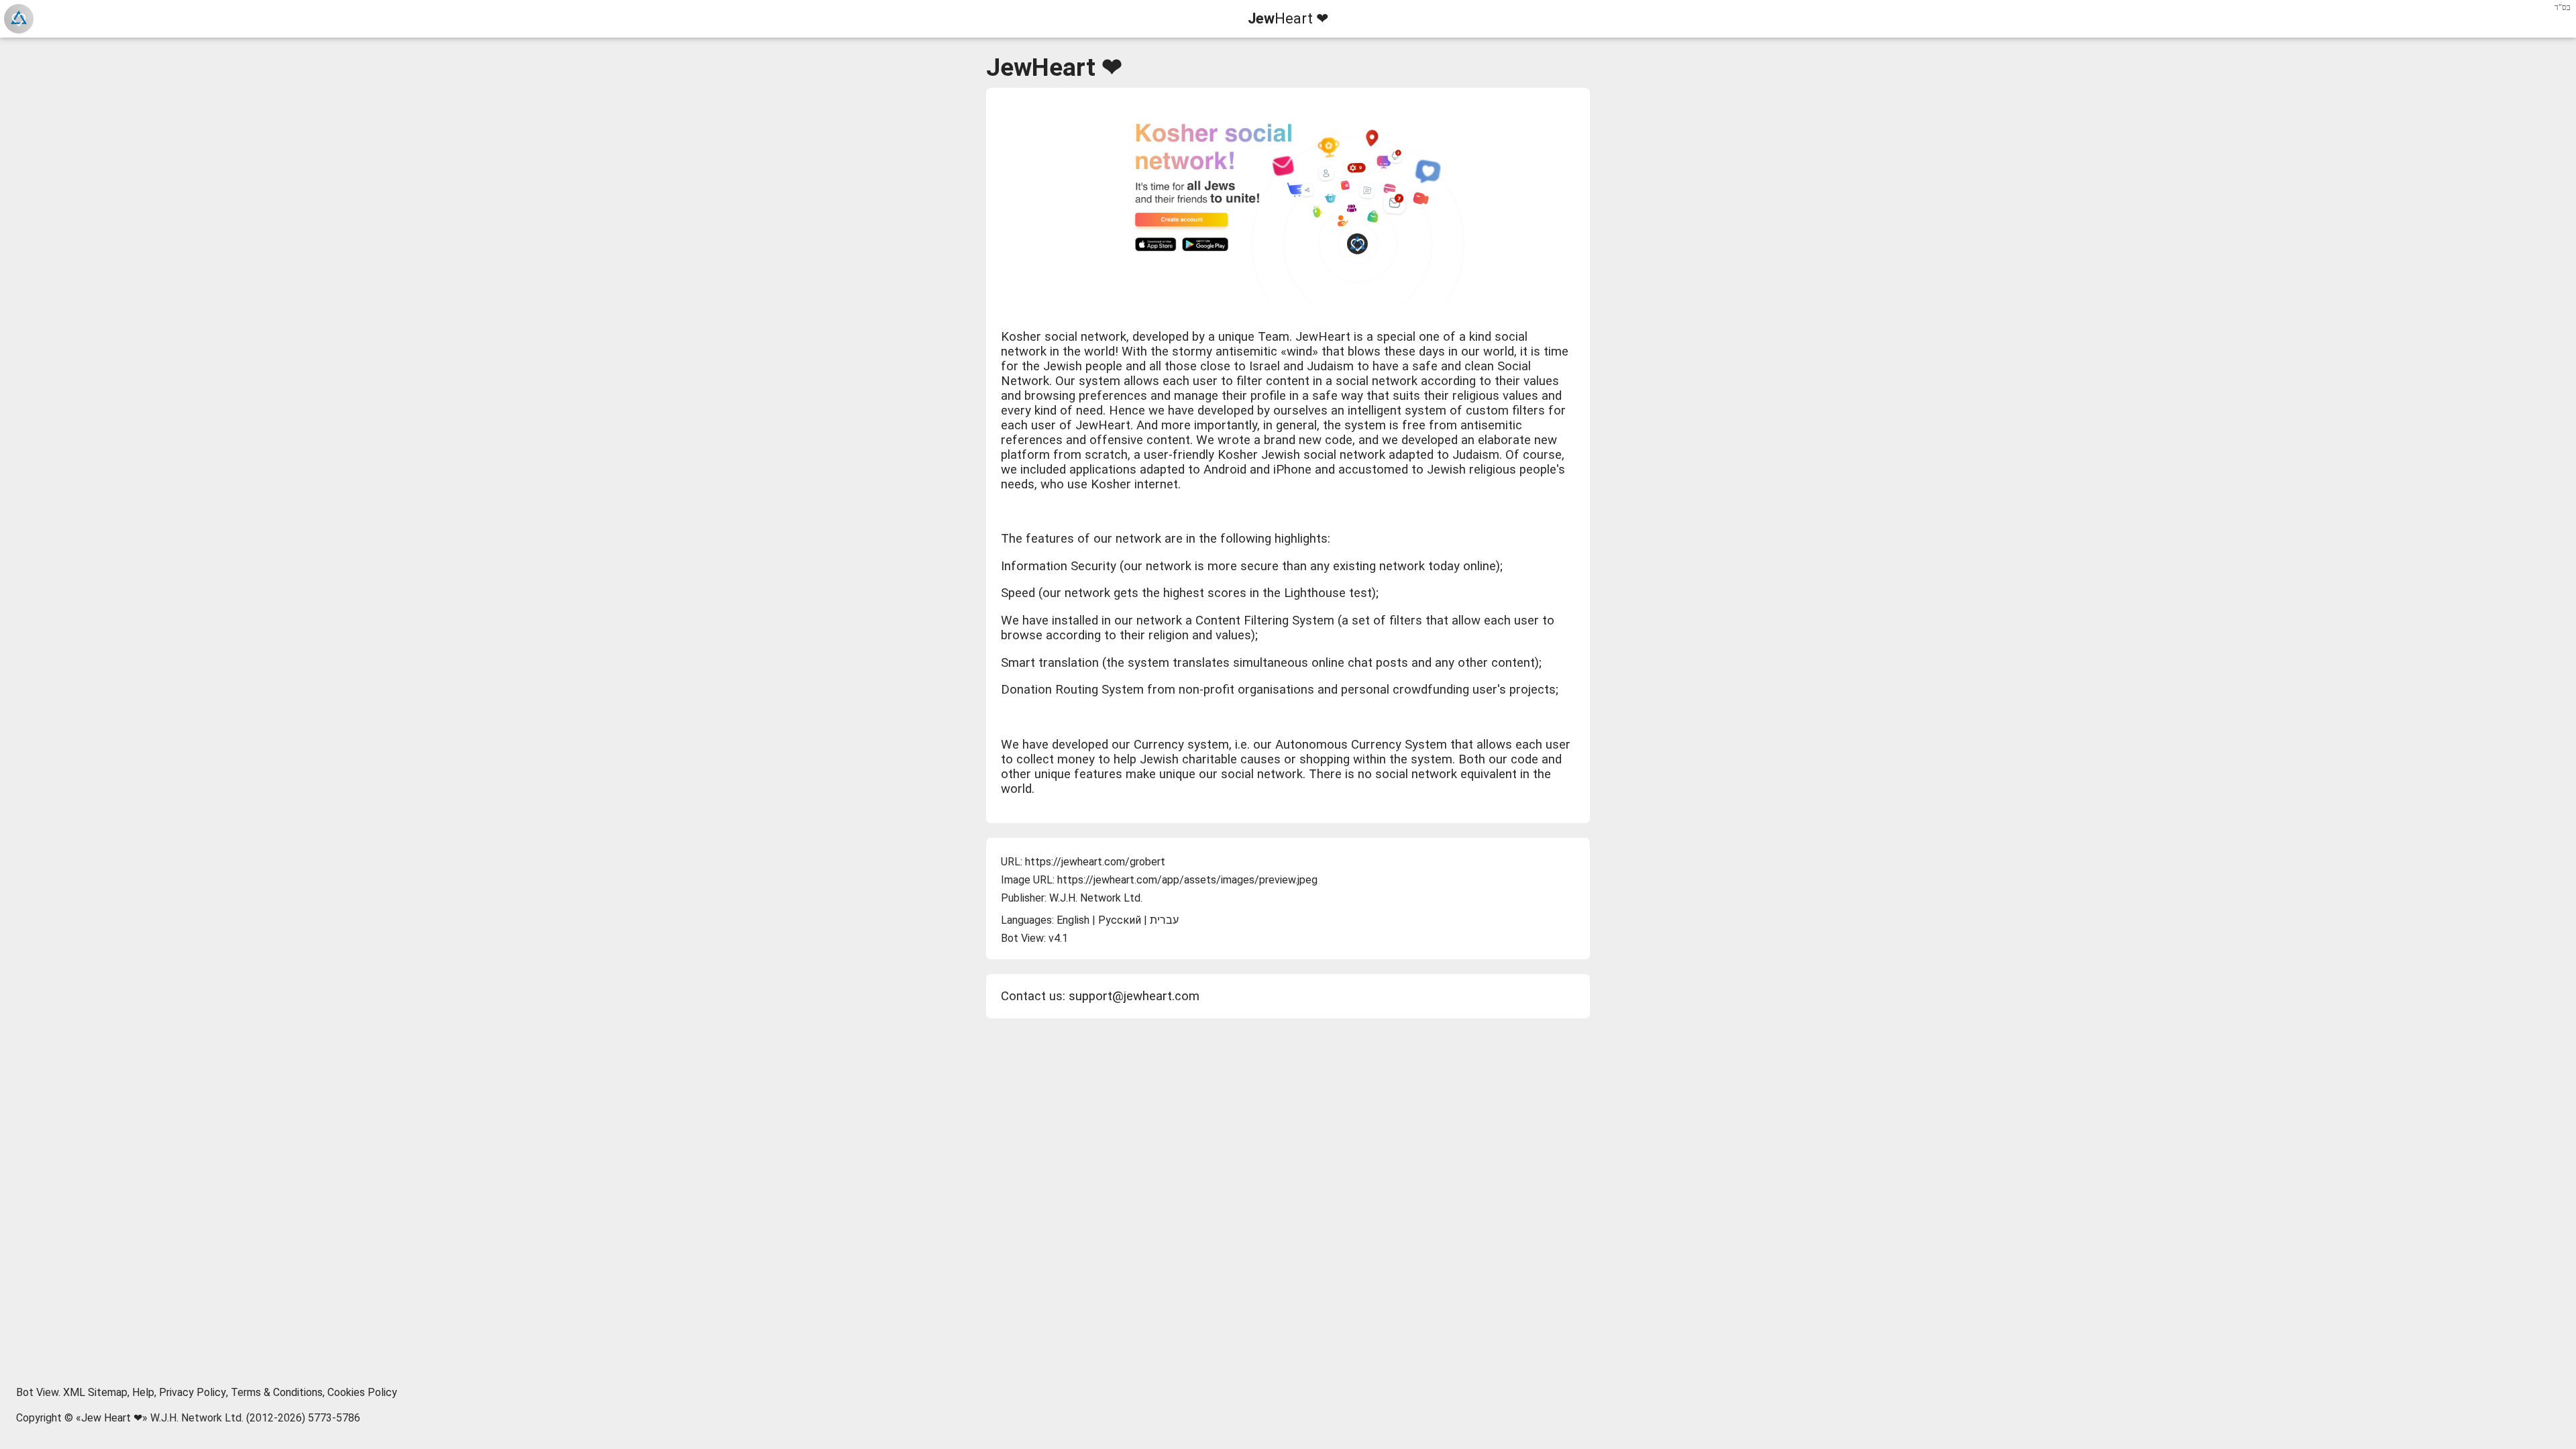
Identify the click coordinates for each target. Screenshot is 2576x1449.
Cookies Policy (362, 1392)
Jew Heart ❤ (112, 1418)
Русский (1120, 920)
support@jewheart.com (1134, 996)
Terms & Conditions (277, 1392)
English (1073, 920)
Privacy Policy (193, 1392)
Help (143, 1392)
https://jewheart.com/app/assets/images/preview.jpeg (1187, 880)
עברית (1164, 920)
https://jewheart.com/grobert (1095, 862)
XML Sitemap (95, 1392)
